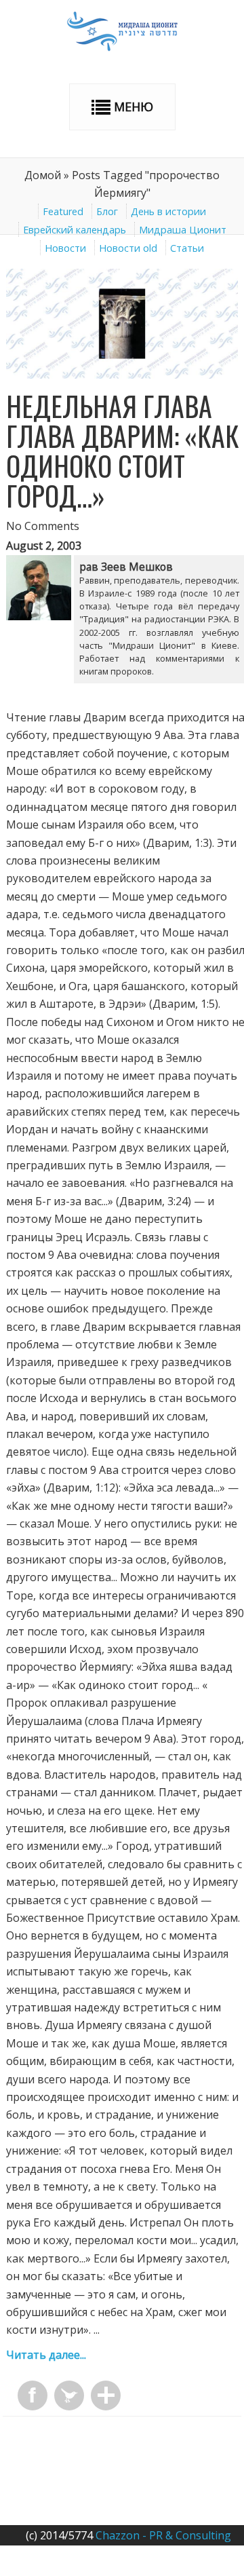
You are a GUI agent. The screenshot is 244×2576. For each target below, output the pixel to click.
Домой (43, 175)
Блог (107, 211)
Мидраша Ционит (183, 230)
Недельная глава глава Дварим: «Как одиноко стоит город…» (123, 451)
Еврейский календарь (75, 230)
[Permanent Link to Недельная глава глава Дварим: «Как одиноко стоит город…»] (122, 375)
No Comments (43, 526)
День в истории (168, 211)
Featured (63, 211)
